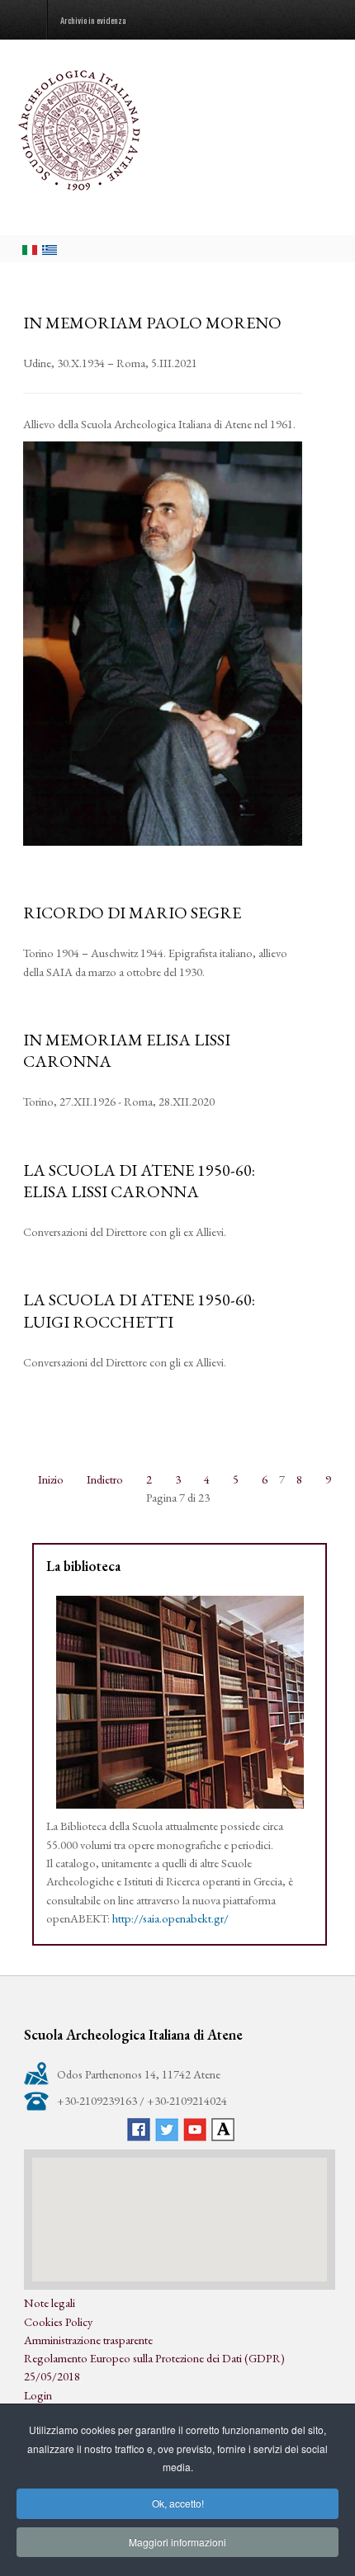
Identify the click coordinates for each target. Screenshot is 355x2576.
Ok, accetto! (178, 2503)
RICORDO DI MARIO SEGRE (132, 913)
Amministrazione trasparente (88, 2340)
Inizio (51, 1479)
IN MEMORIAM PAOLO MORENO (152, 323)
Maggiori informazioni (177, 2542)
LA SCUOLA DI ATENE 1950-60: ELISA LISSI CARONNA (139, 1181)
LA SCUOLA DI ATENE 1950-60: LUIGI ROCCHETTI (139, 1310)
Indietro (105, 1479)
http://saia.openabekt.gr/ (170, 1918)
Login (38, 2395)
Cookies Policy (58, 2321)
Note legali (50, 2302)
